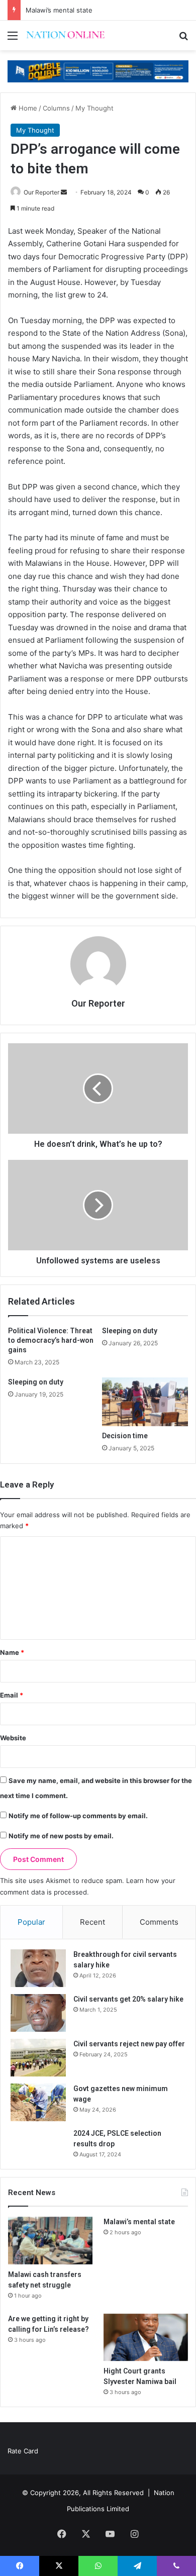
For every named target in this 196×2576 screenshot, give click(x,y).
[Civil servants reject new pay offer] (38, 2058)
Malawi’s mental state (59, 10)
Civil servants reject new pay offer (129, 2044)
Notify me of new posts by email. (61, 1836)
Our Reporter (41, 192)
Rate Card (23, 2451)
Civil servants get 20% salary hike (128, 1999)
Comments (159, 1922)
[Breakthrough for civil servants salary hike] (38, 1968)
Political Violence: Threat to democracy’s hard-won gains (51, 1340)
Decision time (125, 1436)
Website (13, 1738)
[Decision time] (145, 1402)
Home (27, 108)
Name (12, 1652)
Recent (92, 1922)
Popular (31, 1922)
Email (12, 1695)
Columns (56, 108)
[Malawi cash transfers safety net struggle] (50, 2241)
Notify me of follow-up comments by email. (78, 1816)
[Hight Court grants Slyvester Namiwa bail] (146, 2338)
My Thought (94, 108)
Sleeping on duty (130, 1331)
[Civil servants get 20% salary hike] (38, 2013)
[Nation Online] (65, 35)
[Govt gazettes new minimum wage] (38, 2102)
